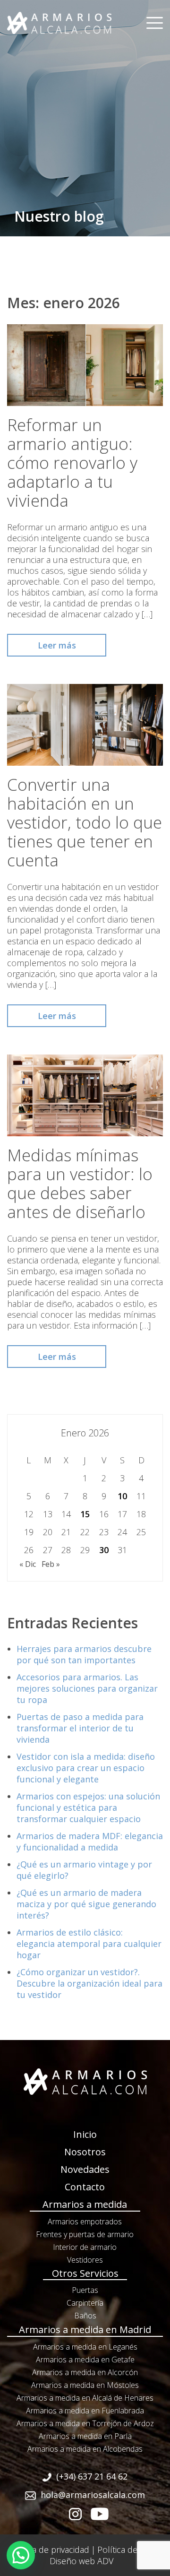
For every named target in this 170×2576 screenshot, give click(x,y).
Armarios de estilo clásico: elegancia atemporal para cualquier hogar (89, 1944)
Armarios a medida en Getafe (85, 2360)
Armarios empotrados (85, 2222)
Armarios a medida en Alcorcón (85, 2372)
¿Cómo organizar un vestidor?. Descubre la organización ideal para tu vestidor (89, 1983)
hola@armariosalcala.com (93, 2495)
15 (85, 1514)
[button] (21, 2555)
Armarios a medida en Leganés (85, 2347)
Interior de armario (85, 2247)
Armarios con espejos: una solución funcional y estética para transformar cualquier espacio (88, 1807)
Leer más (57, 645)
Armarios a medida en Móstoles (85, 2385)
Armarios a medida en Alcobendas (85, 2449)
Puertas (85, 2290)
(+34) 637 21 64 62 (92, 2476)
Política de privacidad (49, 2550)
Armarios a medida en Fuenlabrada (85, 2411)
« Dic (28, 1564)
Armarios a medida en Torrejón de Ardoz (85, 2423)
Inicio (85, 2134)
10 (122, 1496)
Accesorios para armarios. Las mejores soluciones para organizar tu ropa (87, 1688)
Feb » (51, 1564)
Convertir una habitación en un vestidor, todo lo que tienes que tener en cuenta (85, 822)
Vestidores (85, 2260)
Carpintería (85, 2303)
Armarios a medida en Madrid (85, 2330)
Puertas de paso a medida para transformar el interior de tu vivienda (80, 1728)
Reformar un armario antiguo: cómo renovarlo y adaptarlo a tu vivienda (72, 462)
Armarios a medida (85, 2204)
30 (104, 1550)
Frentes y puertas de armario (85, 2234)
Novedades (85, 2169)
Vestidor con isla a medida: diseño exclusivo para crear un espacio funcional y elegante (86, 1768)
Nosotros (85, 2152)
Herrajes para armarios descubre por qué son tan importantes (84, 1654)
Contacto (85, 2187)
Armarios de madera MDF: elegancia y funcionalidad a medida (90, 1841)
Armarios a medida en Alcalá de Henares (85, 2398)
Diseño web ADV (81, 2561)
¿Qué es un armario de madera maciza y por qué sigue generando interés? (86, 1904)
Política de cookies (133, 2550)
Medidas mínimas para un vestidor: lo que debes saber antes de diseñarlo (80, 1183)
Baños (85, 2316)
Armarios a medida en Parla (85, 2436)
